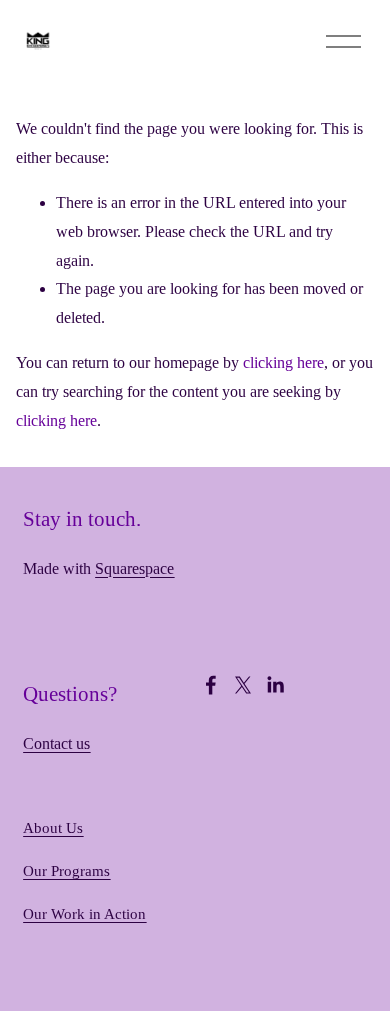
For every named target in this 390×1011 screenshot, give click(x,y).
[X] (243, 685)
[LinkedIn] (275, 685)
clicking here (283, 362)
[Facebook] (211, 685)
